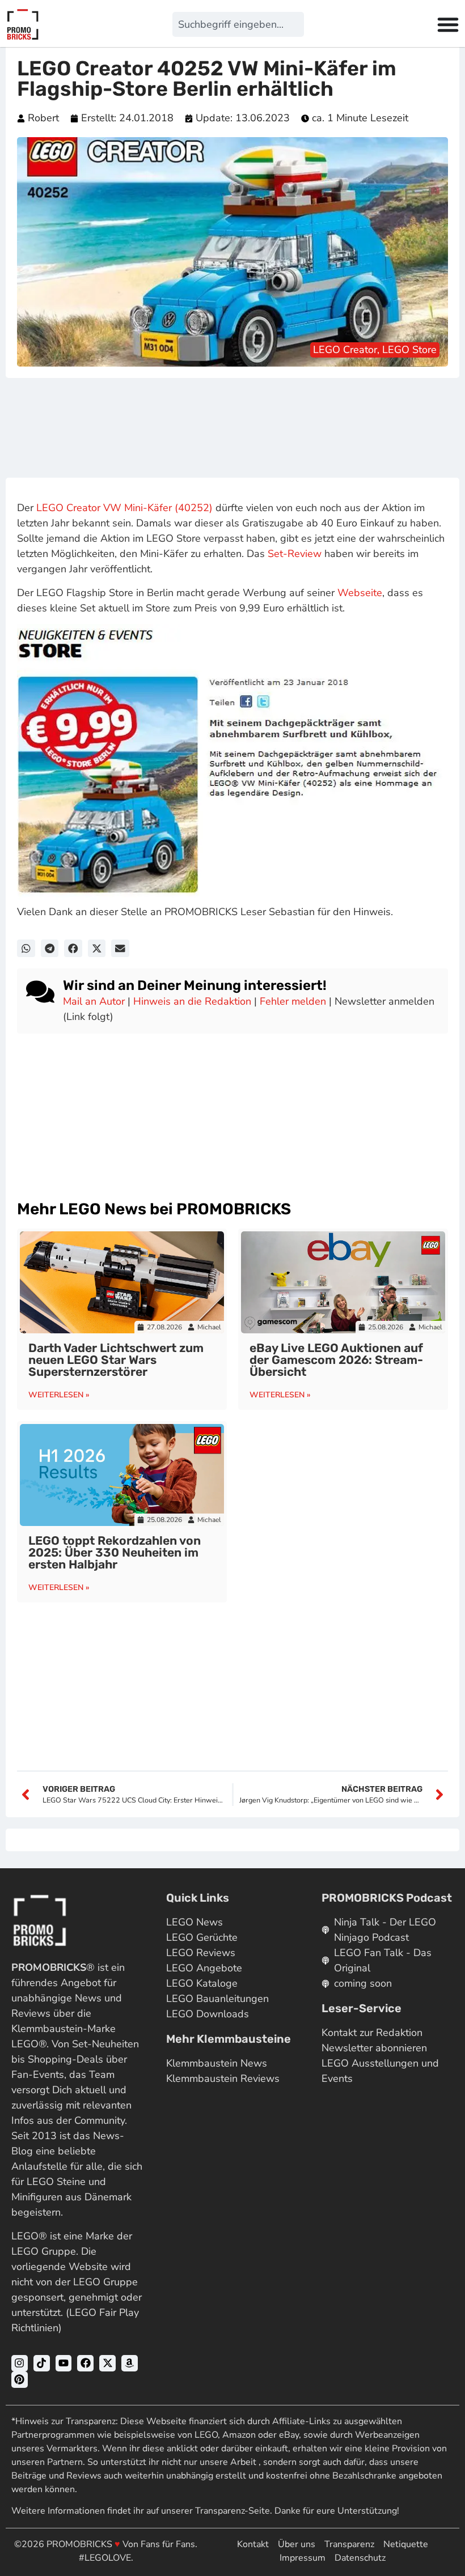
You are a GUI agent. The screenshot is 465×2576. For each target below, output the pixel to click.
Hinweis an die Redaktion (192, 1001)
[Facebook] (85, 2363)
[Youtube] (64, 2363)
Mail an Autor (94, 1001)
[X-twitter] (107, 2363)
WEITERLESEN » (59, 1395)
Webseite (360, 593)
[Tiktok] (42, 2363)
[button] (26, 949)
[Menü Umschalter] (448, 24)
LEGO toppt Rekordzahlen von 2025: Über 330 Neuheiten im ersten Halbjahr (115, 1552)
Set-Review (295, 554)
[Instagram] (20, 2363)
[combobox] (238, 24)
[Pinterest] (20, 2380)
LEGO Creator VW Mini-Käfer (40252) (124, 508)
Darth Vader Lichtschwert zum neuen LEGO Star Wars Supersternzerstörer (116, 1360)
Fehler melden (293, 1001)
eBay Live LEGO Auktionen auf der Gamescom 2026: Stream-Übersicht (336, 1360)
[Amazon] (130, 2363)
